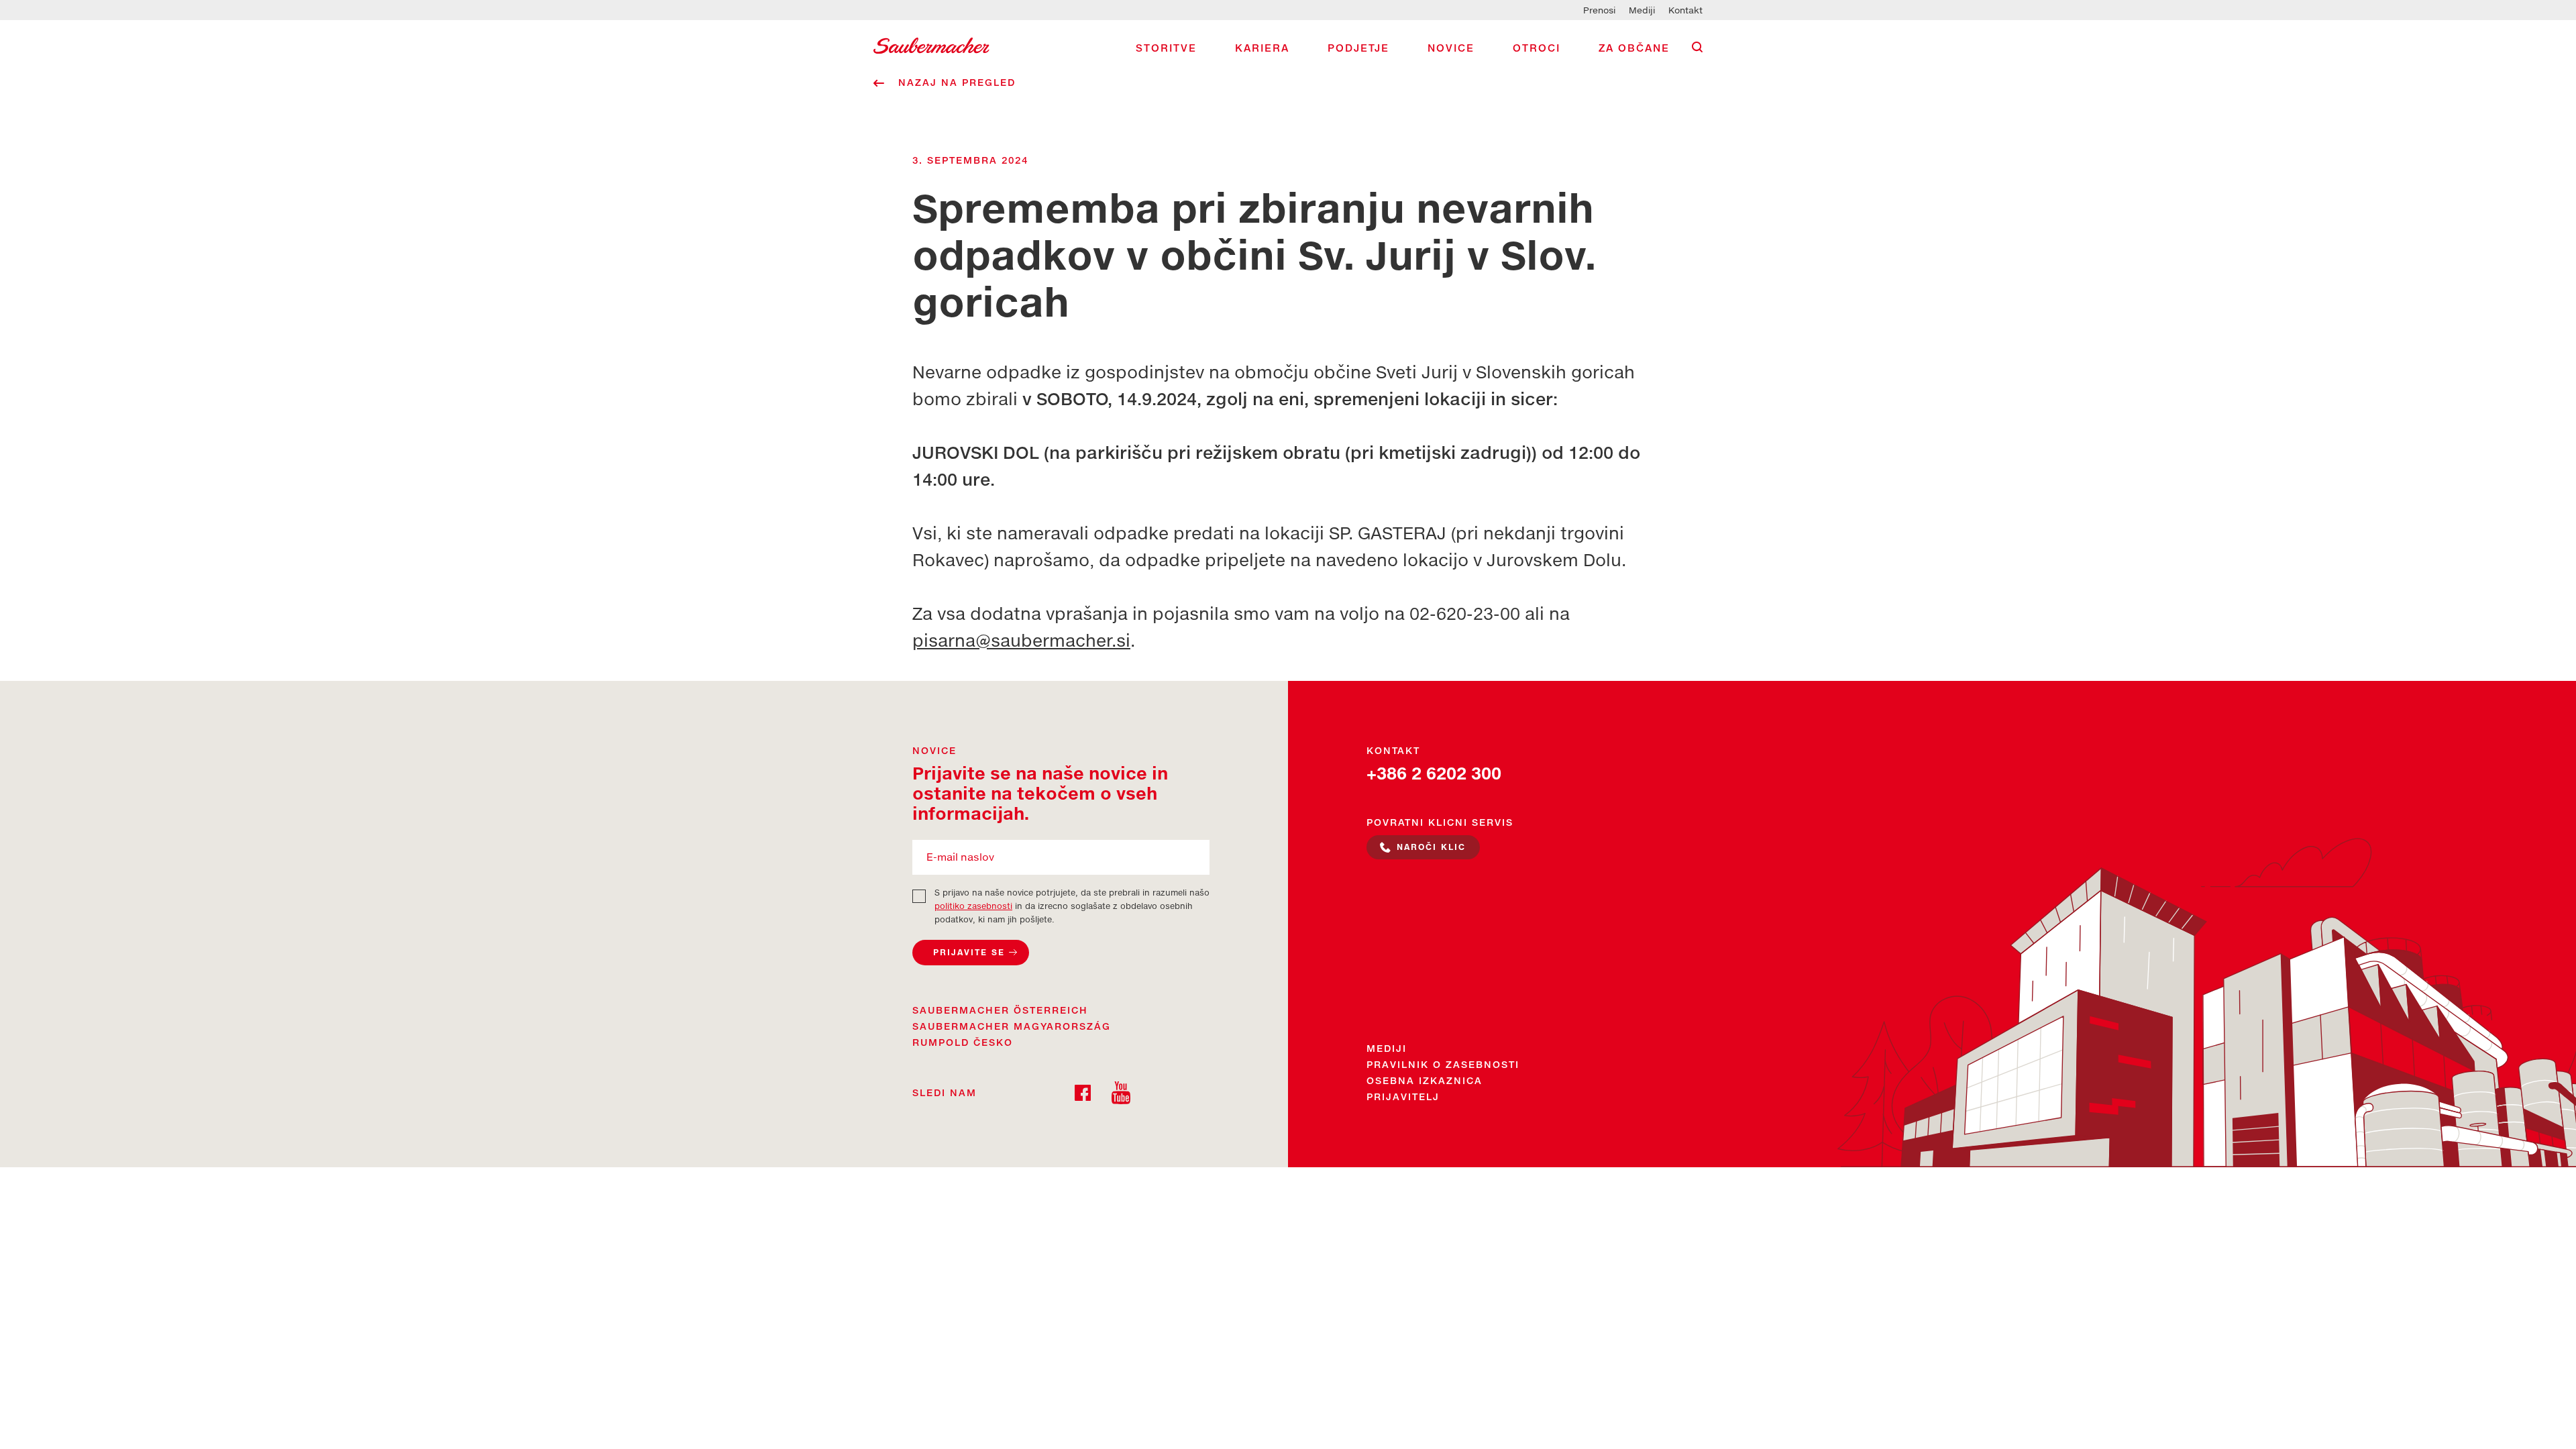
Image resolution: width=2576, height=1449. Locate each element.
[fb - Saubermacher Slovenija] (1083, 1091)
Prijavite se (969, 952)
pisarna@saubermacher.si (1021, 640)
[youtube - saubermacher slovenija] (1121, 1091)
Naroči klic (1431, 847)
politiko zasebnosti (973, 906)
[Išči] (1697, 47)
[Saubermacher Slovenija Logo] (931, 44)
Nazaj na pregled (957, 82)
